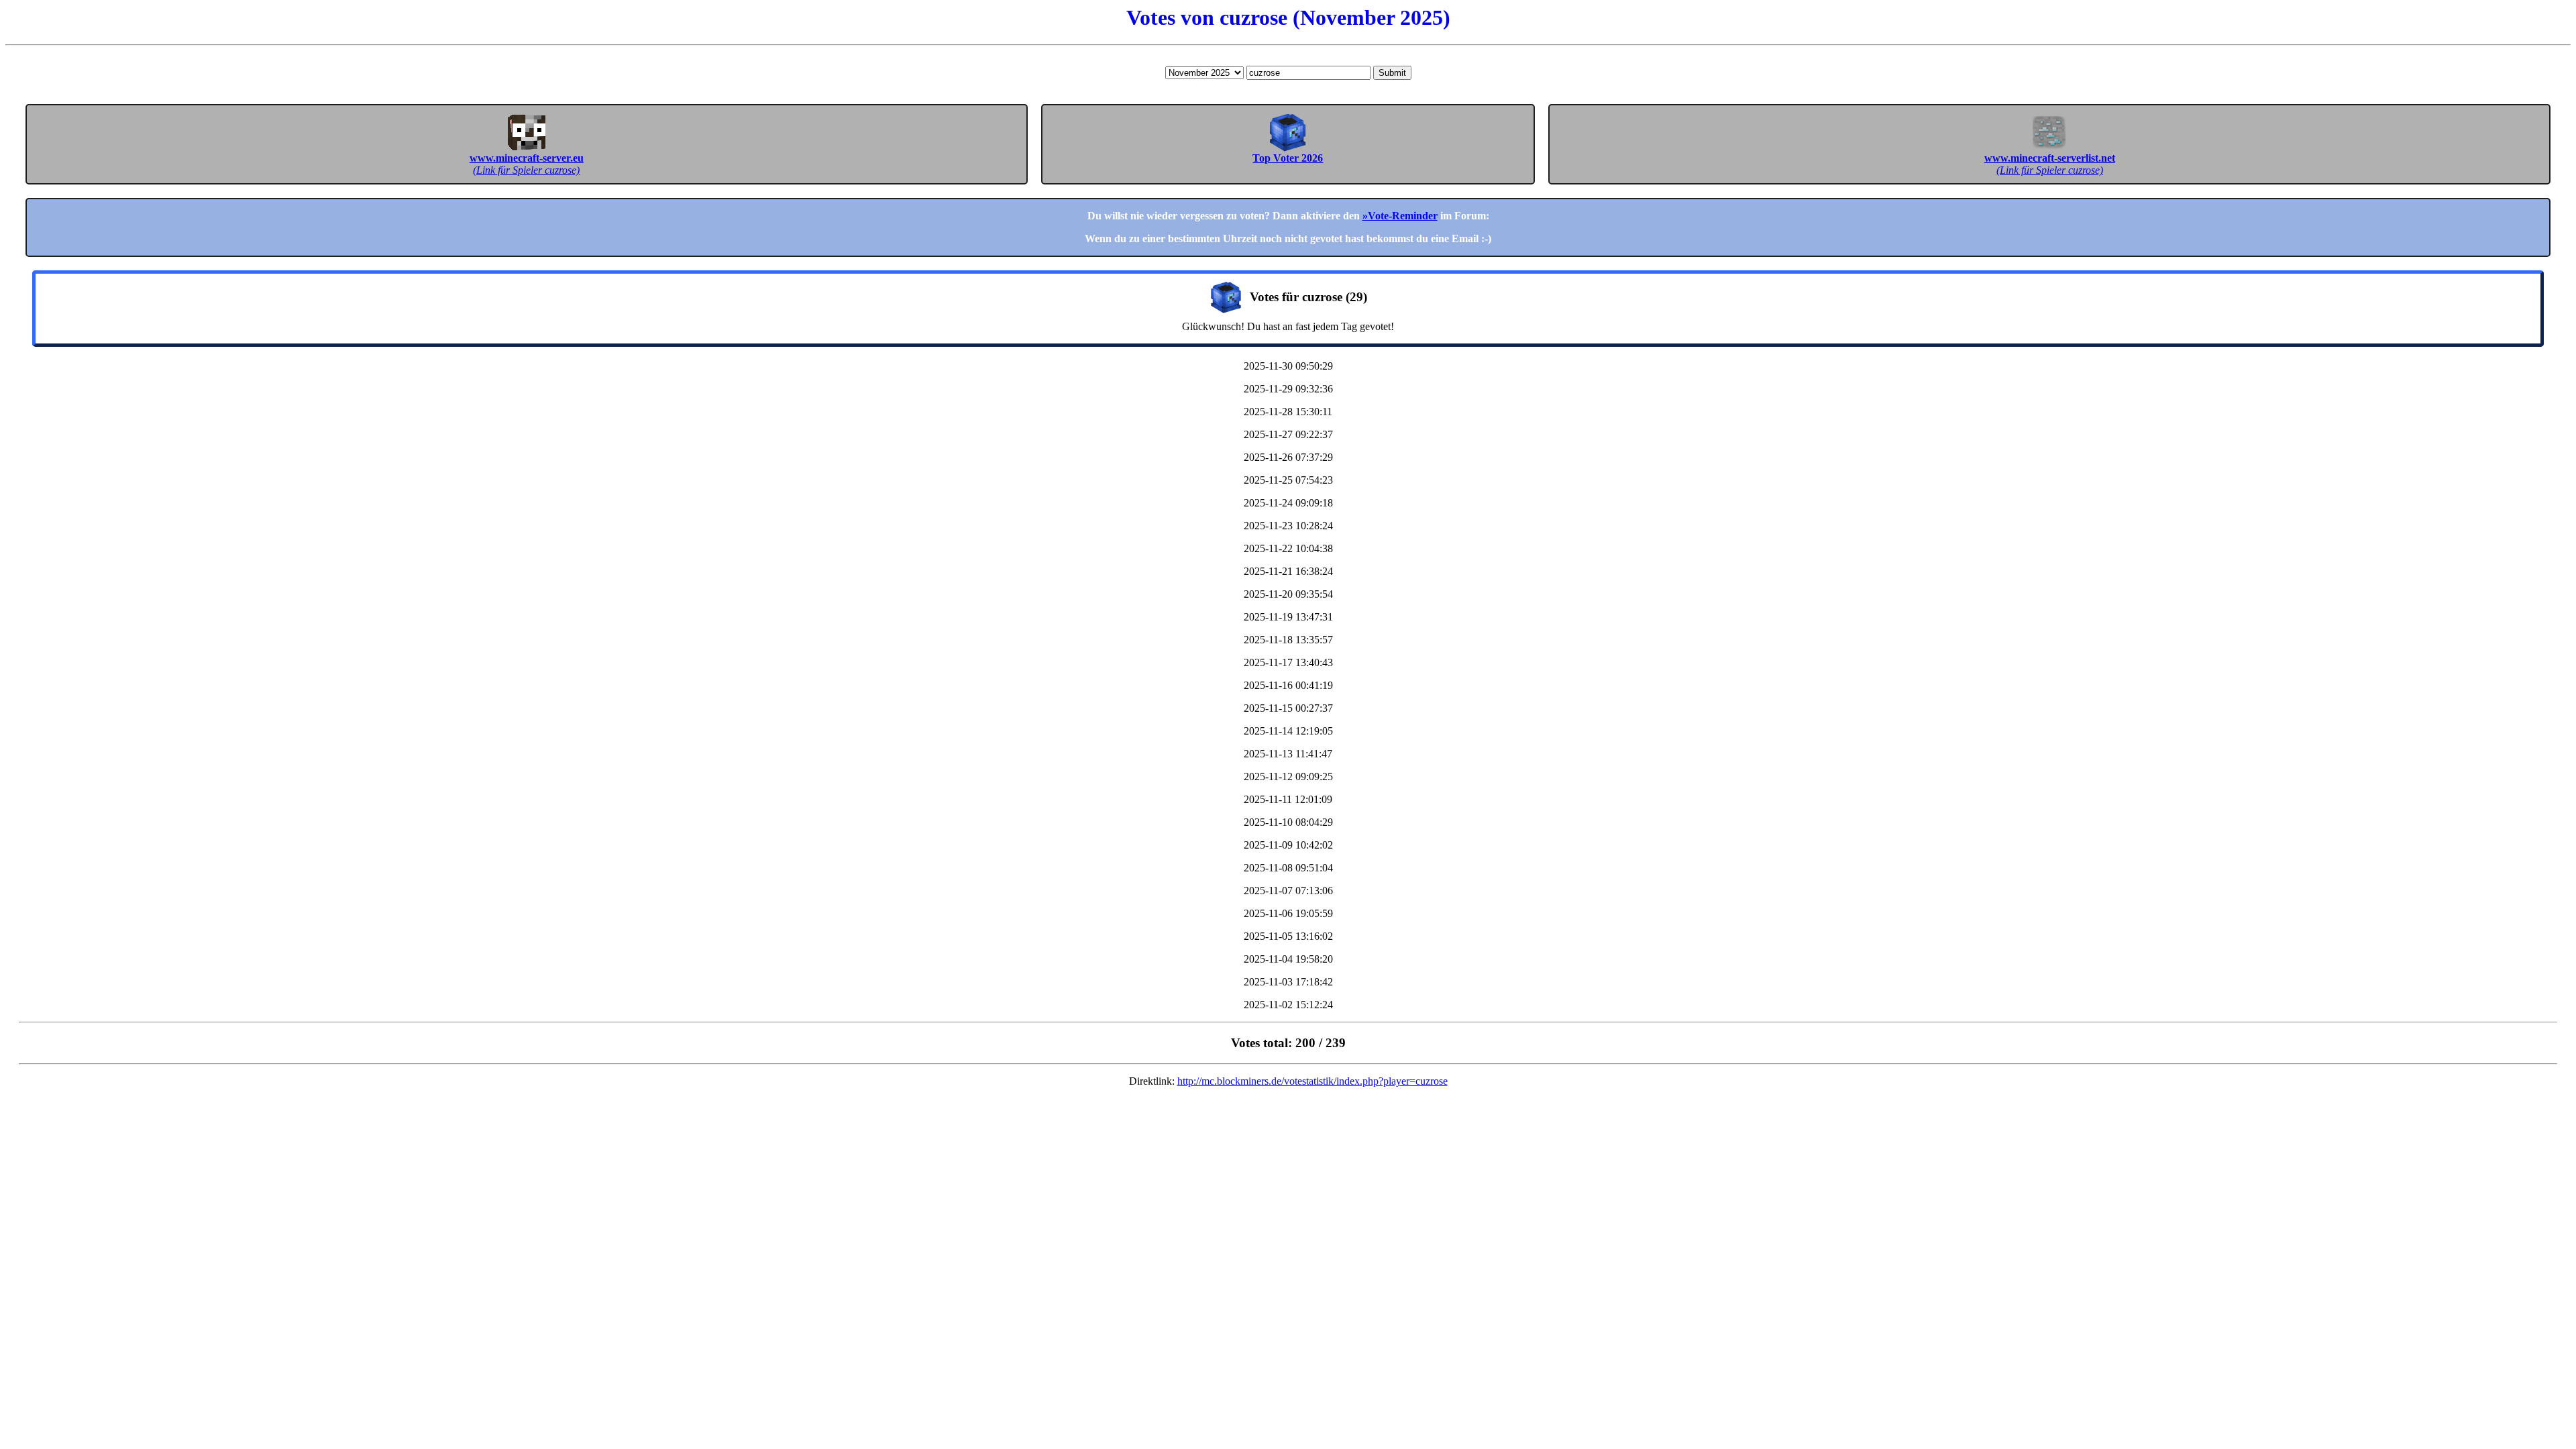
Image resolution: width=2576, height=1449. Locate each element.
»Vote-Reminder (1400, 216)
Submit (1392, 73)
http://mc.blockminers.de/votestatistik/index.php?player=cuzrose (1312, 1081)
